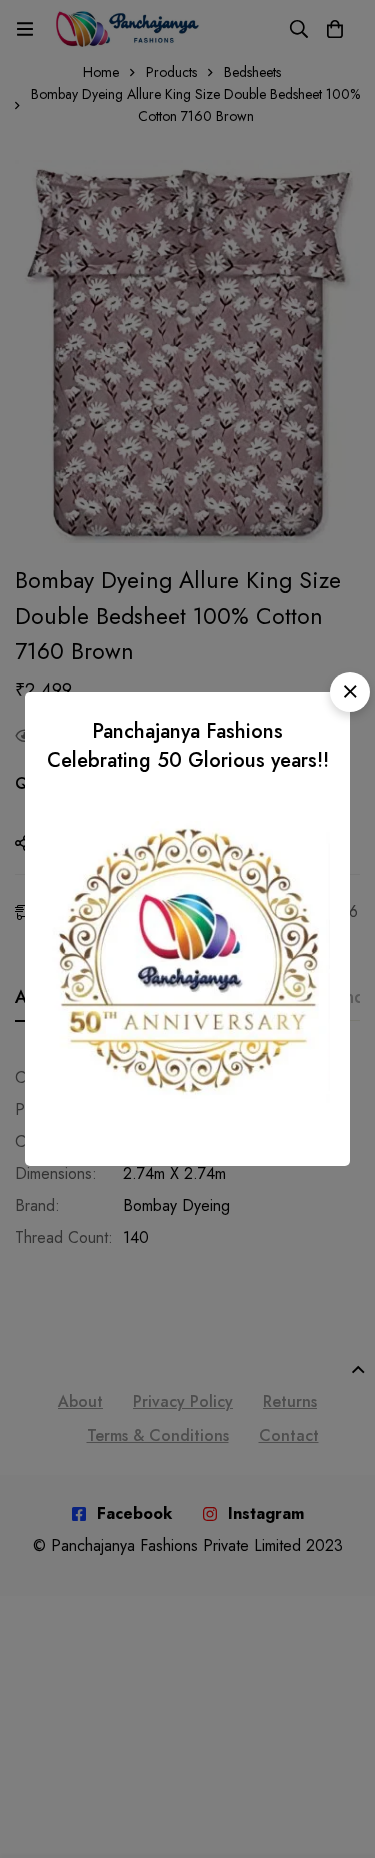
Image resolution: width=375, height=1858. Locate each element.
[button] (350, 692)
